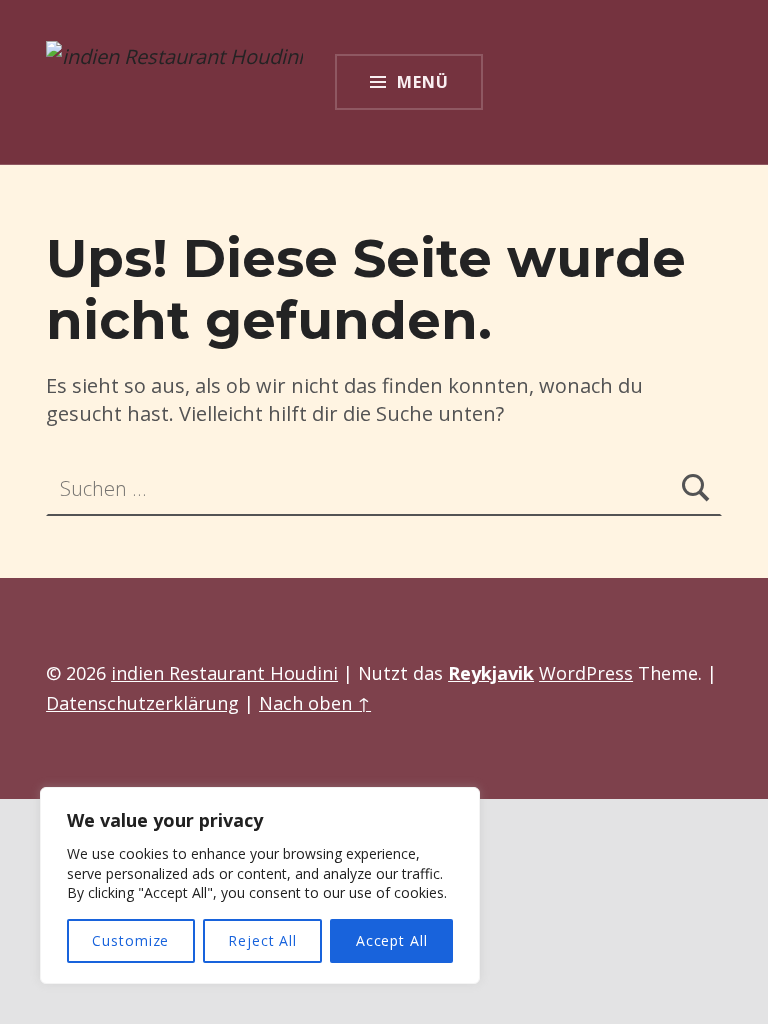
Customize (130, 940)
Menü (423, 82)
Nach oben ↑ (315, 703)
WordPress (586, 673)
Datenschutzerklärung (142, 703)
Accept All (392, 940)
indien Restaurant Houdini (224, 673)
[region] (260, 885)
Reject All (262, 940)
